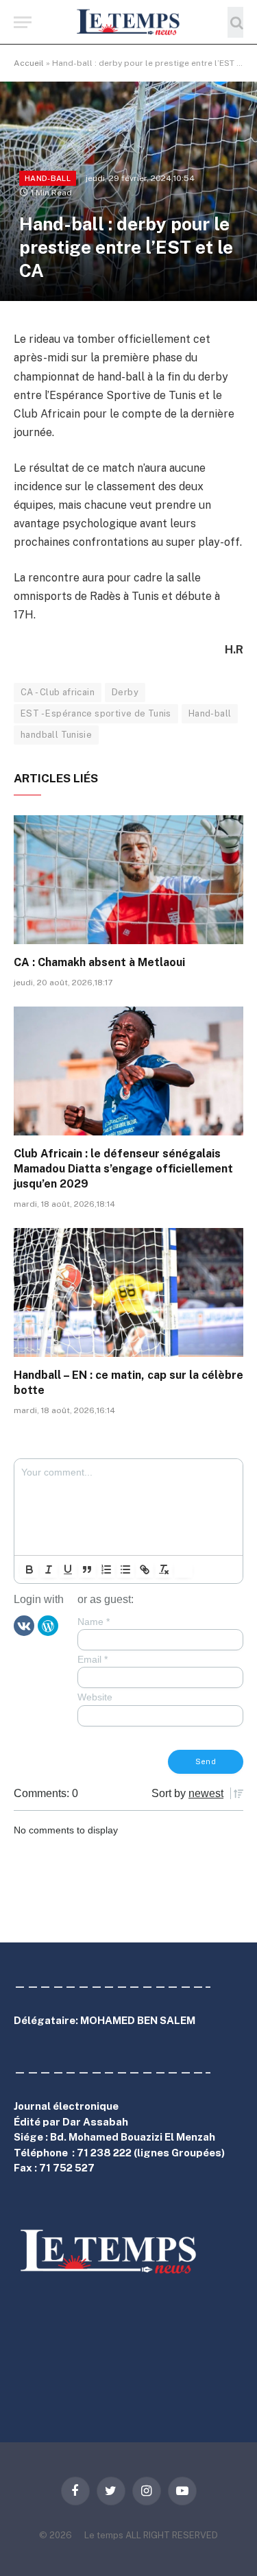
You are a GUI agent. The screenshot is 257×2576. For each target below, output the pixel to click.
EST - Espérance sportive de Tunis (96, 713)
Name (94, 1622)
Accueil (29, 63)
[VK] (24, 1625)
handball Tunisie (56, 735)
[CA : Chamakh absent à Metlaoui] (128, 880)
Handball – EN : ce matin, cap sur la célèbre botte (128, 1383)
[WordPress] (48, 1625)
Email (93, 1659)
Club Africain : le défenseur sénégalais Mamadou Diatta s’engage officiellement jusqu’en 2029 (123, 1169)
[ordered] (106, 1569)
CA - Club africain (58, 692)
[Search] (235, 22)
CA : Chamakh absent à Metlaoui (99, 962)
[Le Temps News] (129, 22)
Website (95, 1697)
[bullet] (125, 1569)
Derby (125, 692)
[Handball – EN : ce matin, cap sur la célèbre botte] (128, 1292)
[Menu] (23, 22)
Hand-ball (48, 178)
